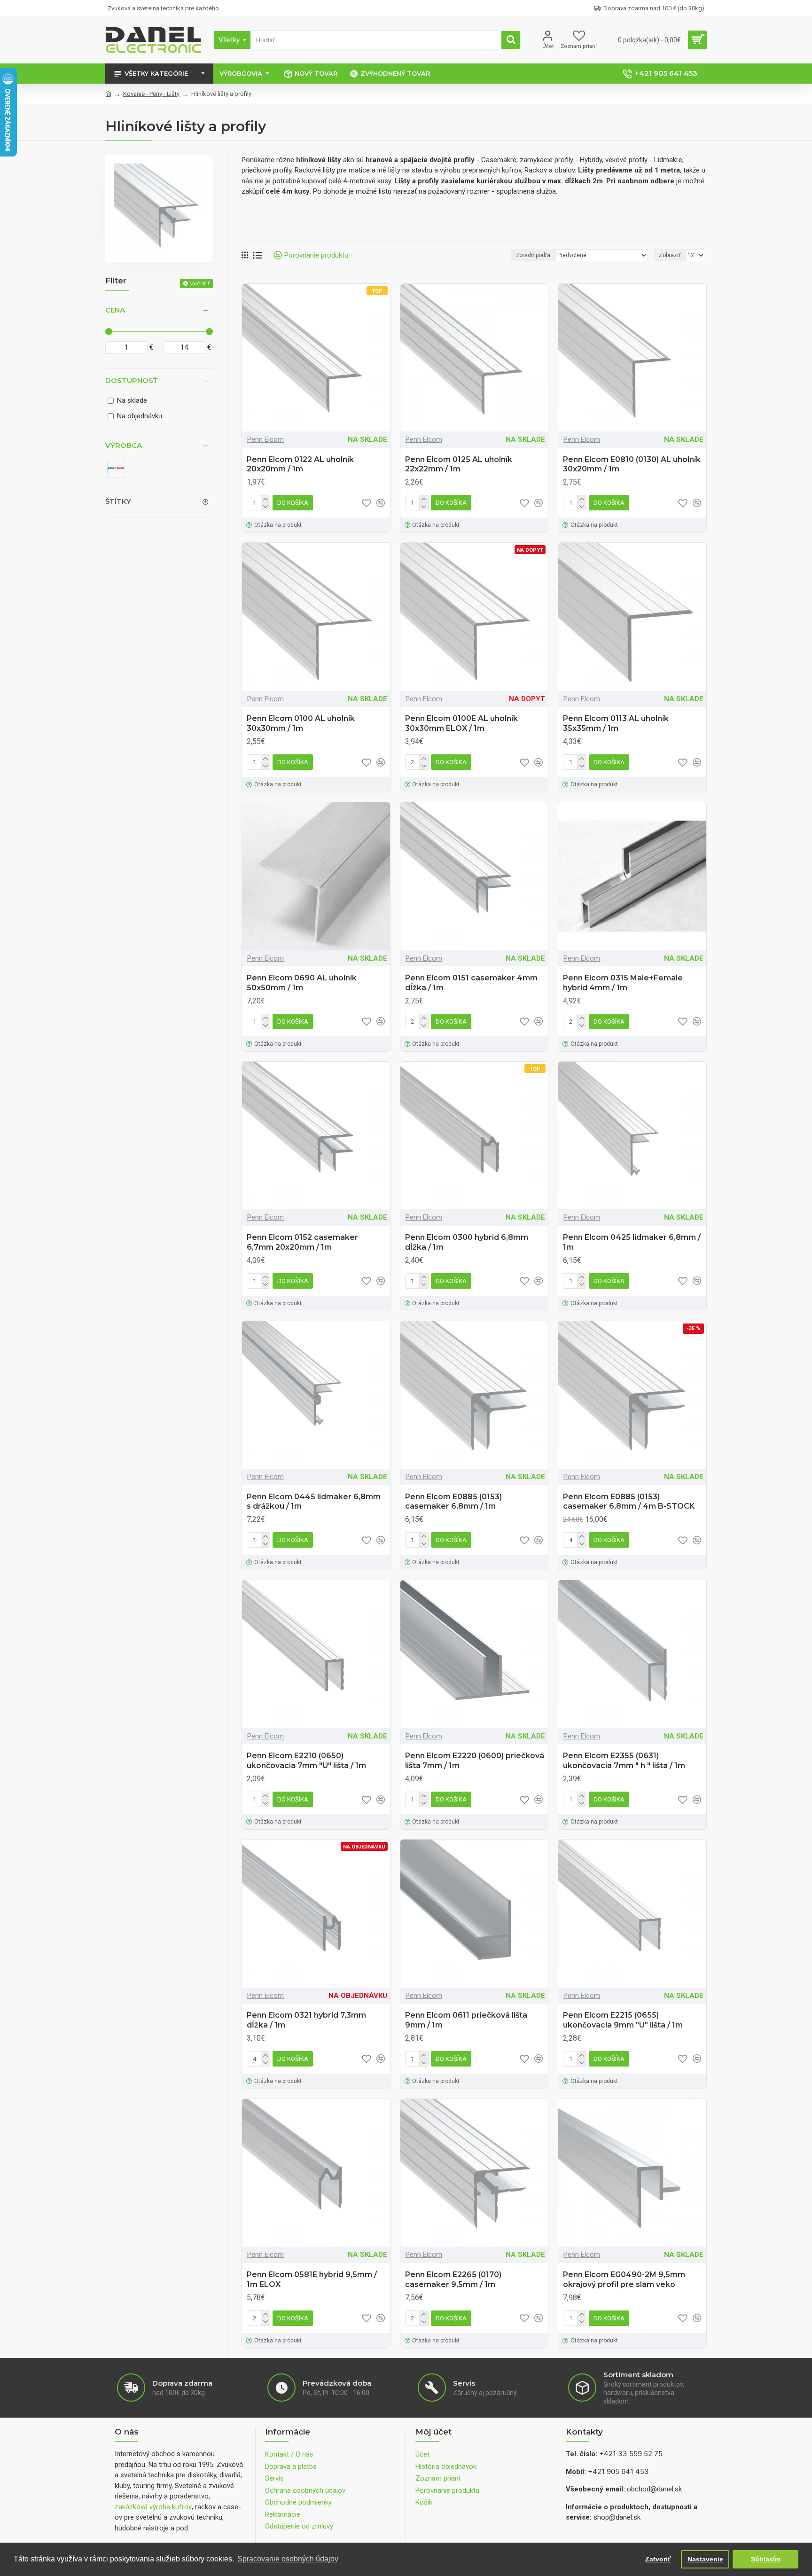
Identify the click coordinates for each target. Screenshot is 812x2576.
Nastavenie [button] (705, 2559)
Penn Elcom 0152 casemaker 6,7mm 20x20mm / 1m (302, 1242)
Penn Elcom (265, 439)
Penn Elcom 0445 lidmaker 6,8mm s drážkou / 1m (314, 1502)
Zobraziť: (670, 255)
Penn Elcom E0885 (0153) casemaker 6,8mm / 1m (453, 1502)
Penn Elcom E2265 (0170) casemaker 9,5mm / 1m (453, 2279)
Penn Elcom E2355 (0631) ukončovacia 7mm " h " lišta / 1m (624, 1761)
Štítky (118, 501)
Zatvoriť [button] (658, 2559)
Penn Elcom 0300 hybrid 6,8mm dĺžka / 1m (467, 1242)
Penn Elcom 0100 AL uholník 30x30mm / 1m (301, 723)
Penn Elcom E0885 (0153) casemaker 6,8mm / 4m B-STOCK (629, 1502)
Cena (115, 310)
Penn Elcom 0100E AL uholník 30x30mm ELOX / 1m (461, 723)
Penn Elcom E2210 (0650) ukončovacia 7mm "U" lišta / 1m (306, 1761)
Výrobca (124, 445)
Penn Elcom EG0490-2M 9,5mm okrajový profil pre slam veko (624, 2279)
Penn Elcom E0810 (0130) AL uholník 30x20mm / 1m (632, 464)
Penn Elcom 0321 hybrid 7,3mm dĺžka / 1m (306, 2020)
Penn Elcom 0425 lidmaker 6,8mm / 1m (632, 1242)
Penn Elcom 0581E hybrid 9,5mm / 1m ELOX (312, 2279)
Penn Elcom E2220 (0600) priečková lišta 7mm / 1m (475, 1761)
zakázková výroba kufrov (153, 2507)
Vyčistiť (200, 283)
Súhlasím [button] (766, 2559)
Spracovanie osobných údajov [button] (288, 2559)
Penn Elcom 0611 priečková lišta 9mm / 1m (466, 2020)
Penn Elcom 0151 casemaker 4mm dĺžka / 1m (471, 983)
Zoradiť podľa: (534, 255)
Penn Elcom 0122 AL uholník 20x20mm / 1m (300, 464)
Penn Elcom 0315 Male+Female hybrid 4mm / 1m (623, 983)
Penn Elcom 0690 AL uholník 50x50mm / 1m (302, 983)
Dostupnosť (131, 380)
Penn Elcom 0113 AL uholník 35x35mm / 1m (616, 723)
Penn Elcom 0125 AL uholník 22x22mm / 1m (459, 464)
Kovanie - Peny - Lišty (151, 94)
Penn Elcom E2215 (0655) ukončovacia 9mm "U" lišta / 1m (623, 2020)
